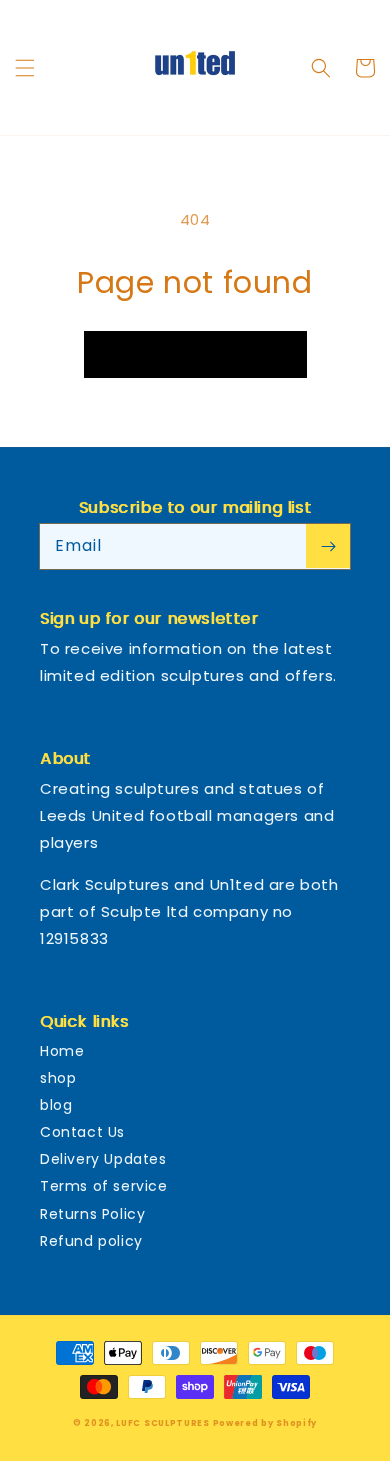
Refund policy (91, 1241)
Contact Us (82, 1132)
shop (58, 1078)
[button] (25, 68)
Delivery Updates (103, 1159)
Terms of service (104, 1186)
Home (62, 1051)
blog (56, 1105)
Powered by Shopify (265, 1423)
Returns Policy (92, 1214)
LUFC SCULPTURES (163, 1423)
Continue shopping (195, 353)
